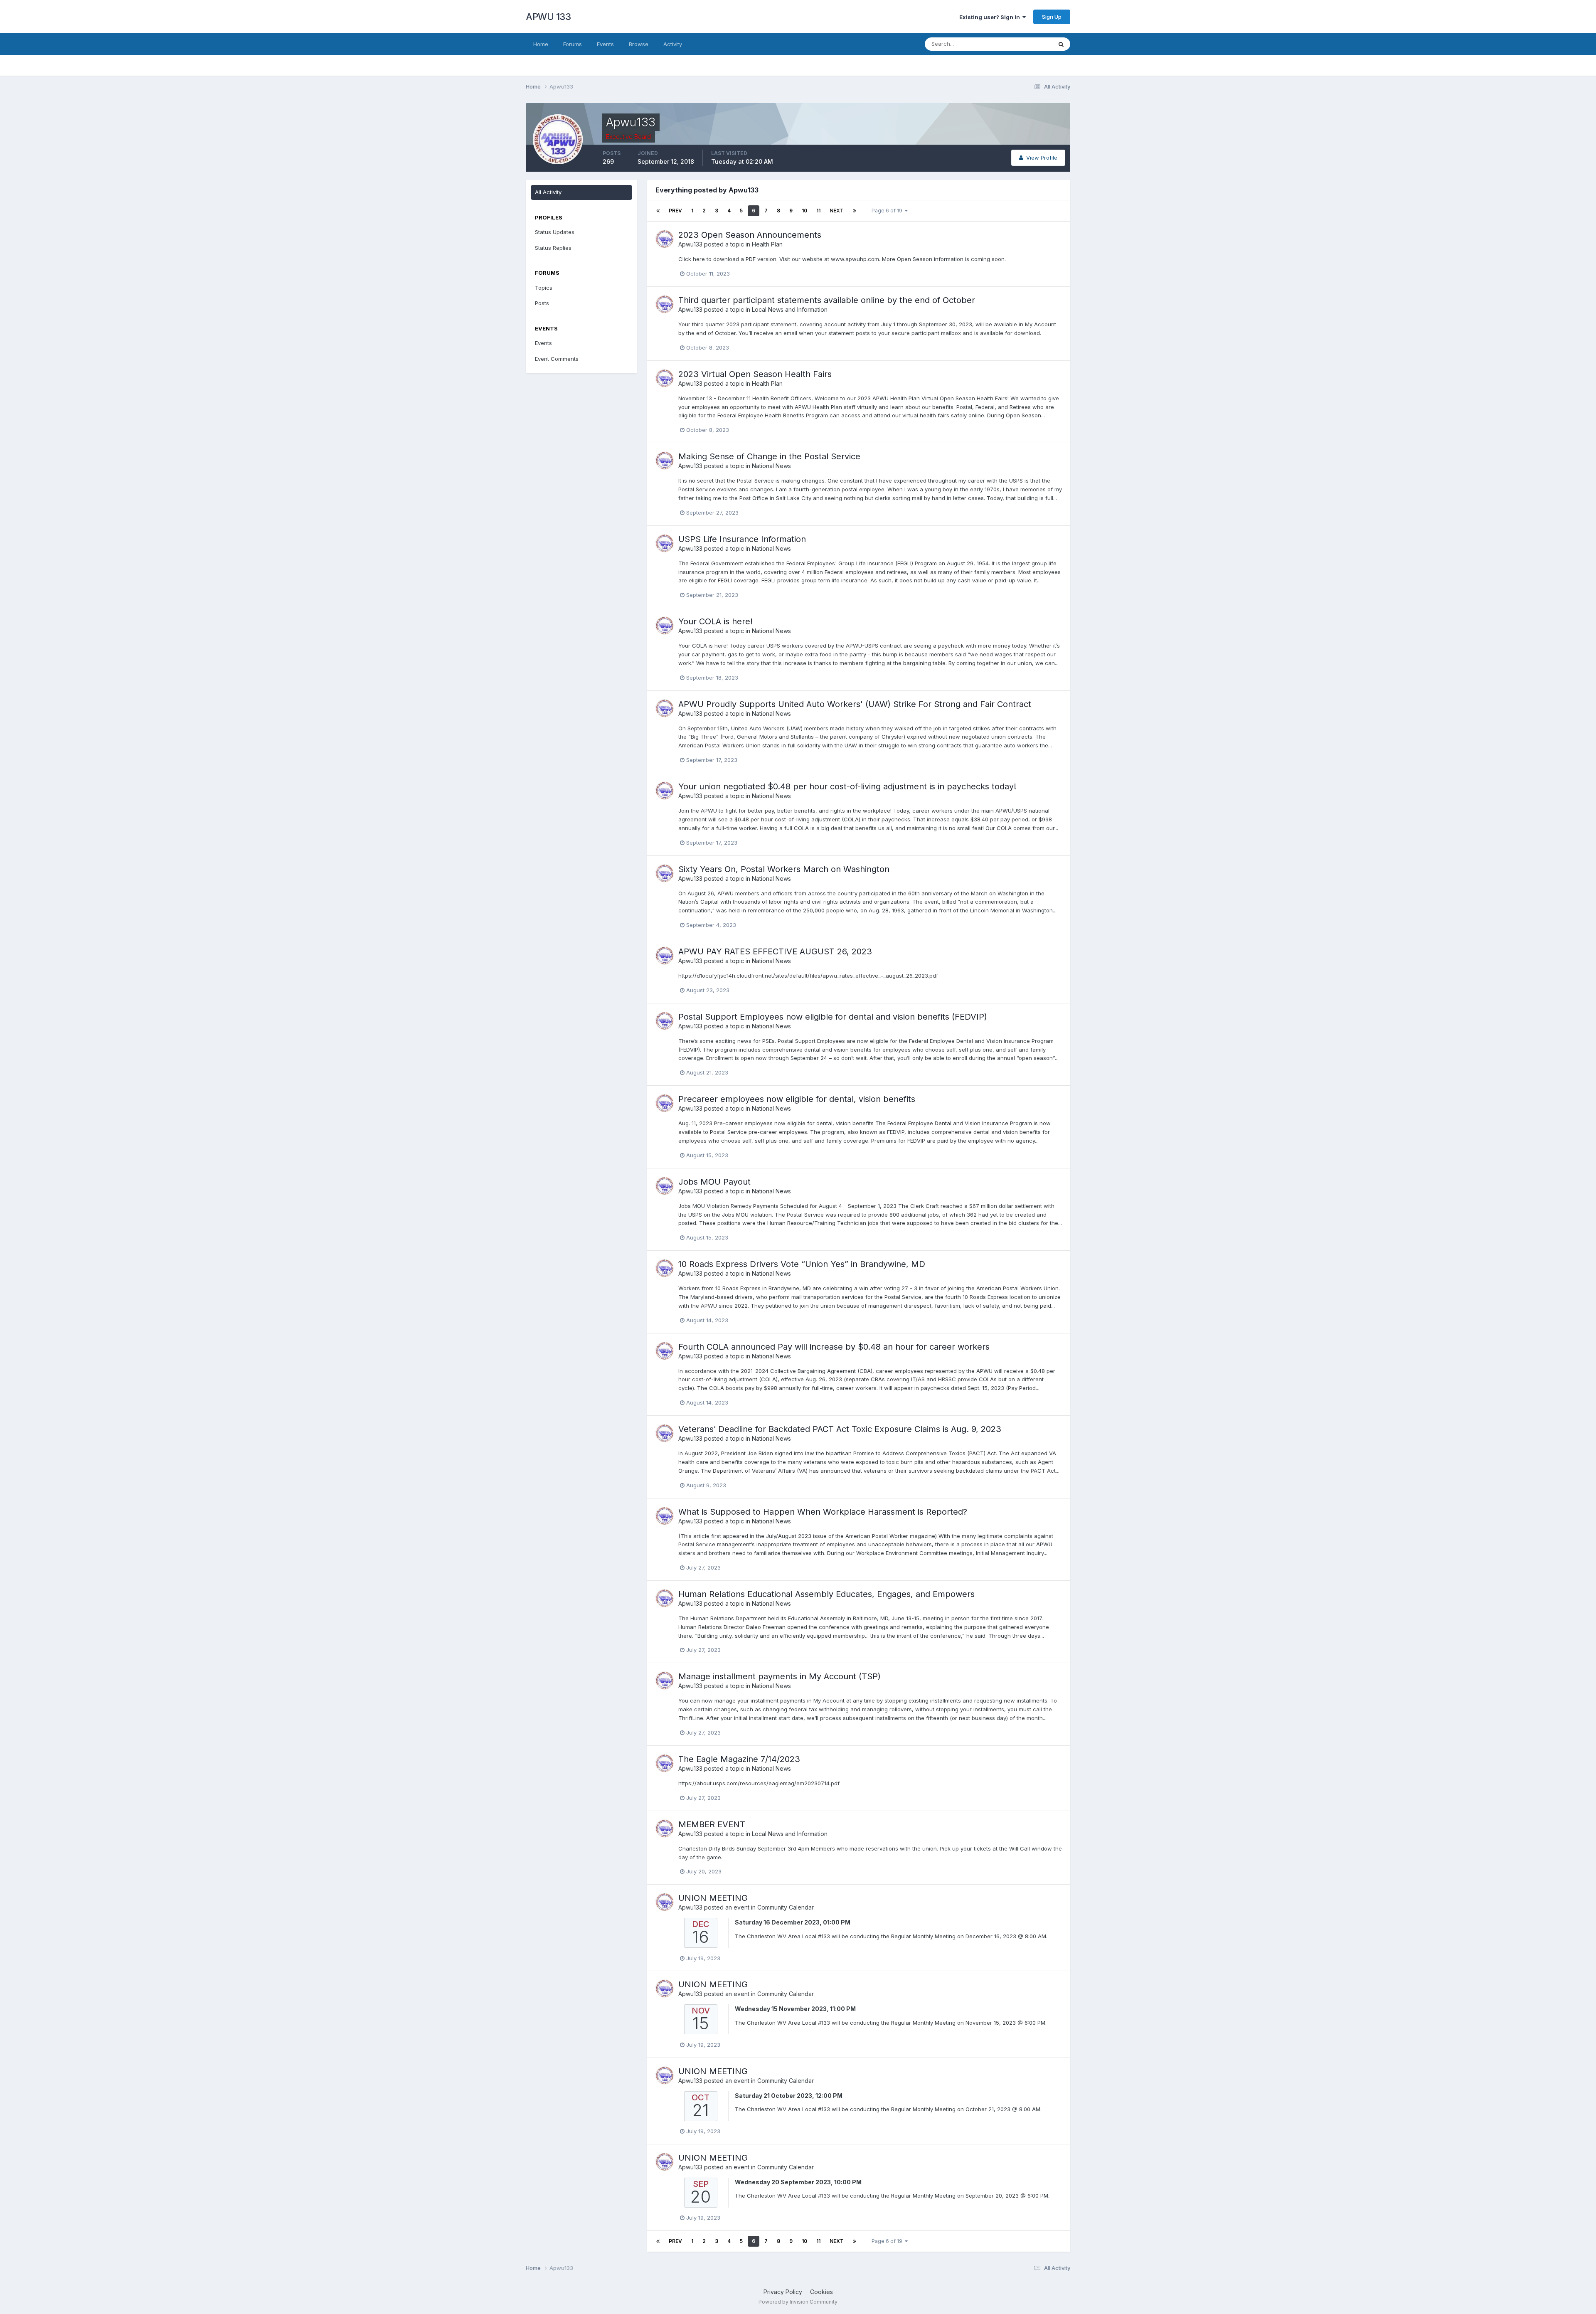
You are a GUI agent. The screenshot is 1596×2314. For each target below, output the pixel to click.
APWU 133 (548, 17)
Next (837, 211)
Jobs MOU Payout (714, 1182)
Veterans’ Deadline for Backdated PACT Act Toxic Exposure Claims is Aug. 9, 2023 (840, 1429)
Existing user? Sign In (991, 17)
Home (541, 44)
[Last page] (855, 211)
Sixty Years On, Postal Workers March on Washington (784, 869)
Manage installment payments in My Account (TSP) (780, 1676)
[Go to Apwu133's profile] (665, 239)
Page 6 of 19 (888, 211)
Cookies (821, 2292)
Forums (573, 44)
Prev (675, 211)
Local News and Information (790, 309)
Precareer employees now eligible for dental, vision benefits (797, 1099)
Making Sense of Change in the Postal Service (769, 456)
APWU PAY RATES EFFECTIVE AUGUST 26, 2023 (775, 951)
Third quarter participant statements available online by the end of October (827, 300)
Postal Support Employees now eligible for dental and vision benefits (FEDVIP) (833, 1017)
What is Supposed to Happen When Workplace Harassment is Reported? (823, 1512)
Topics (544, 288)
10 (804, 211)
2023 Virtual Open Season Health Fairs (755, 374)
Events (605, 44)
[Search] (1061, 44)
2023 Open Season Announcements (750, 235)
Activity (673, 44)
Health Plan (767, 244)
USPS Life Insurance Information (742, 539)
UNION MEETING (713, 1898)
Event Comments (557, 359)
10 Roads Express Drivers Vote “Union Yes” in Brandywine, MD (802, 1264)
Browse (639, 44)
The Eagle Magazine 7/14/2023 (739, 1759)
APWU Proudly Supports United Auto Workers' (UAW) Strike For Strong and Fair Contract (855, 704)
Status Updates (1022, 44)
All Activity (548, 192)
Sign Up (1052, 17)
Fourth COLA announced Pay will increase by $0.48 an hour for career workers (834, 1347)
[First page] (658, 211)
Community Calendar (786, 1907)
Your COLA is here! (715, 621)
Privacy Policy (783, 2292)
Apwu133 (690, 244)
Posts (542, 303)
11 (818, 211)
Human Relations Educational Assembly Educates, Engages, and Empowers (826, 1594)
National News (771, 466)
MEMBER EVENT (712, 1824)
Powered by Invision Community (798, 2302)
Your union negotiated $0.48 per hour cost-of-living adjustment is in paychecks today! (847, 786)
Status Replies (553, 248)
